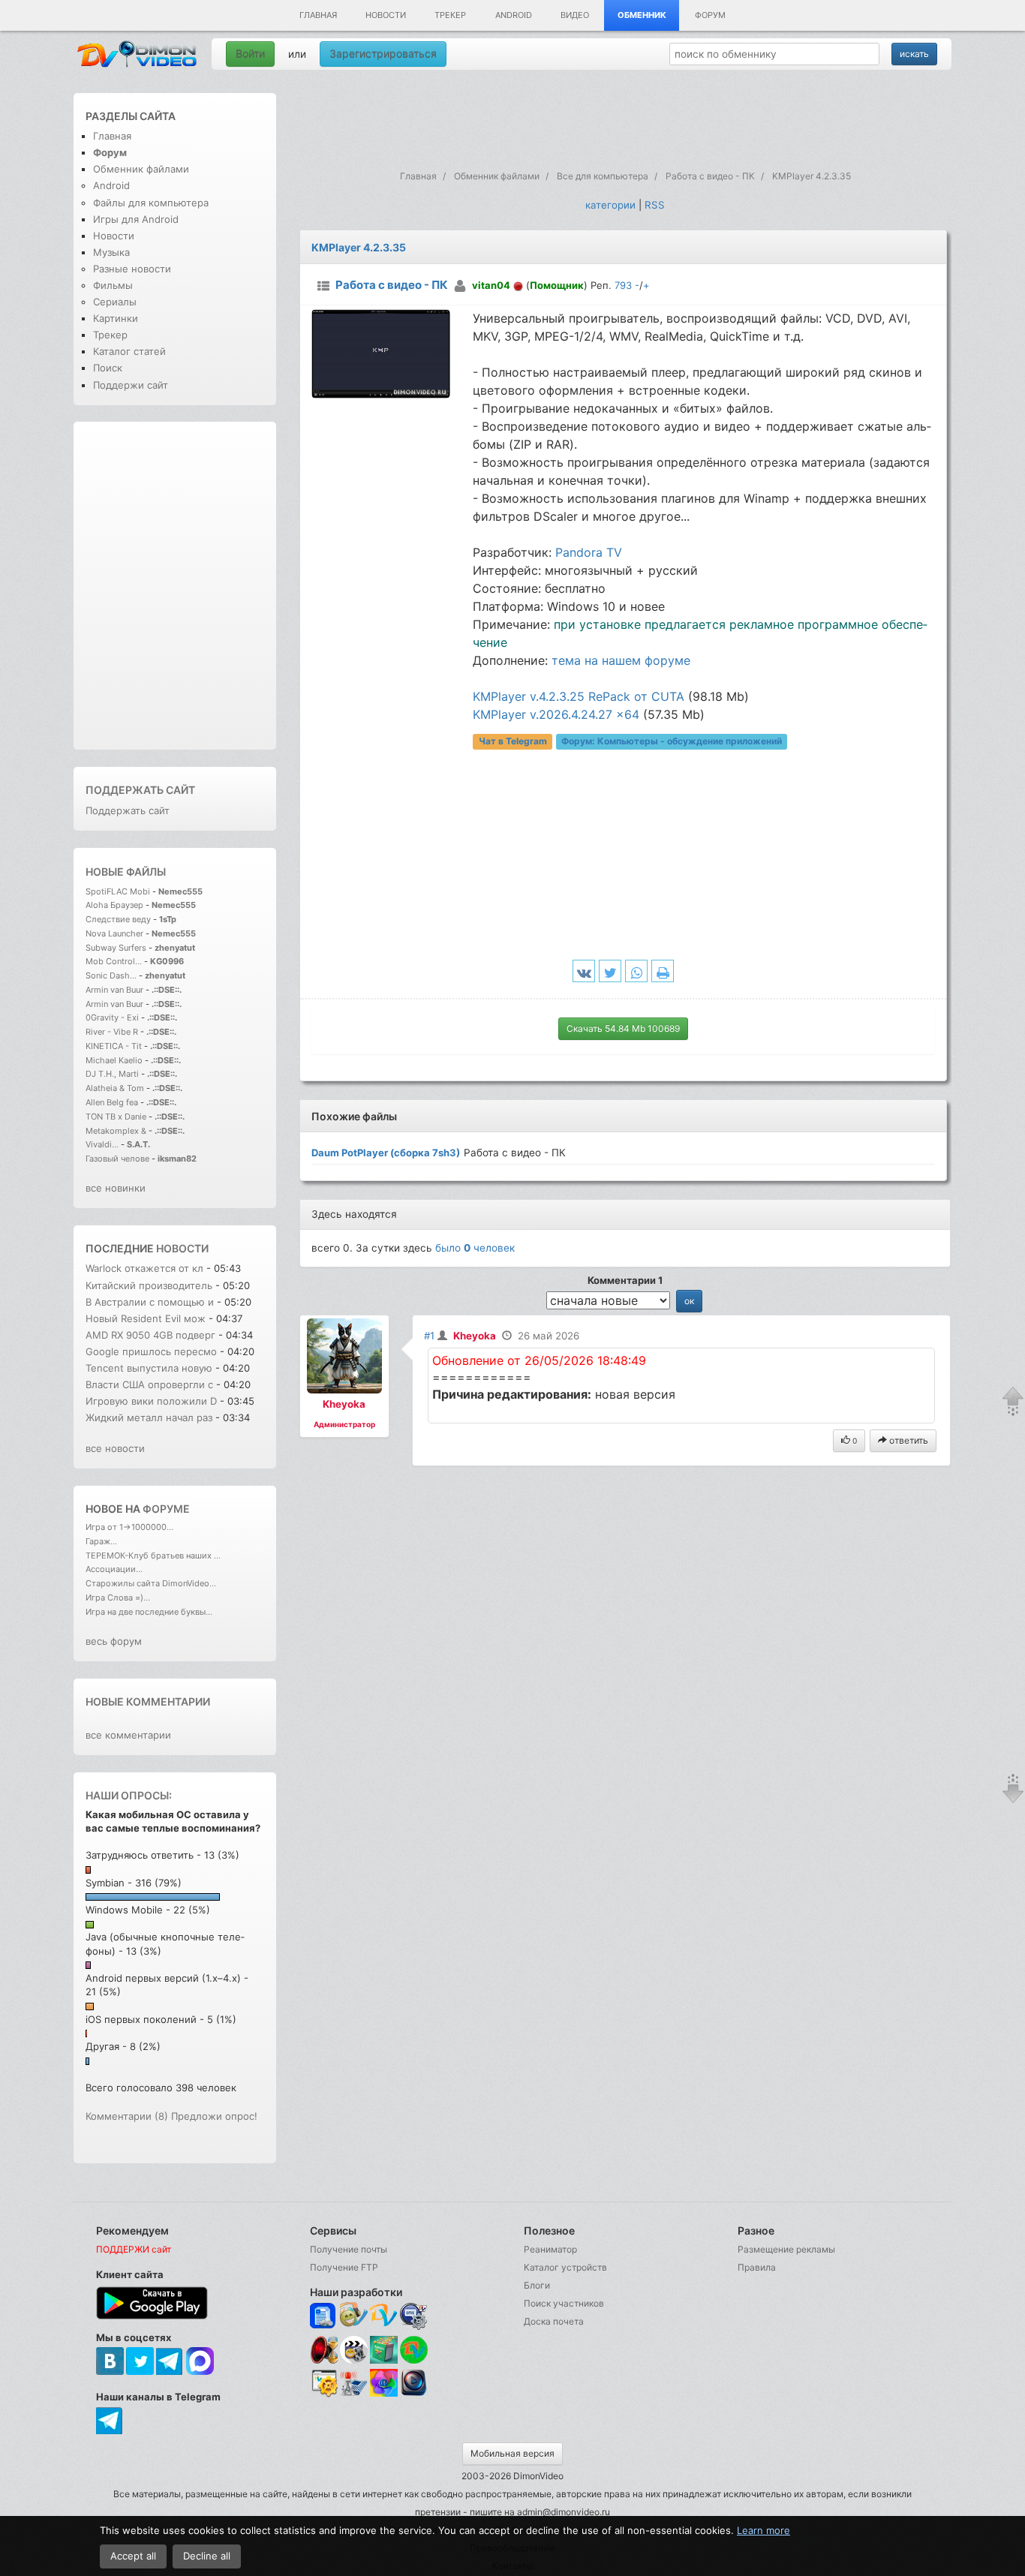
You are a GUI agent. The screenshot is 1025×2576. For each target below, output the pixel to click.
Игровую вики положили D (151, 1401)
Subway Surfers (116, 948)
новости (182, 1248)
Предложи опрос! (214, 2116)
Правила (757, 2267)
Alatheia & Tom (115, 1088)
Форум (710, 15)
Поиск (108, 368)
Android (514, 15)
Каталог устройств (565, 2267)
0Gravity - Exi (112, 1017)
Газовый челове (117, 1159)
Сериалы (115, 302)
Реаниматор (550, 2249)
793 (623, 285)
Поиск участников (564, 2303)
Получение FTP (344, 2267)
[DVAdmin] (324, 2384)
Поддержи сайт (131, 385)
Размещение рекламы (786, 2249)
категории (610, 205)
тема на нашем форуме (621, 660)
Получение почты (349, 2249)
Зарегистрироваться (383, 54)
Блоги (537, 2285)
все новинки (116, 1188)
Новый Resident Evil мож (146, 1318)
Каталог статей (129, 351)
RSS (655, 205)
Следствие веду (118, 919)
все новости (115, 1448)
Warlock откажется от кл (144, 1268)
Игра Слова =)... (118, 1598)
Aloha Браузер (116, 905)
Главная (318, 15)
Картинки (116, 318)
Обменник (642, 15)
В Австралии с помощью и (150, 1302)
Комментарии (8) (127, 2116)
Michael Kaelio (114, 1060)
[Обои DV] (384, 2394)
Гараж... (101, 1541)
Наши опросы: (129, 1795)
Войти (250, 54)
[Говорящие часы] (324, 2350)
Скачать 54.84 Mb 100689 (623, 1028)
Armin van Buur (114, 990)
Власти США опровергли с (149, 1384)
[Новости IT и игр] (354, 2394)
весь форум (114, 1641)
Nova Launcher (116, 933)
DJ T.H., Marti (112, 1074)
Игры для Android (136, 219)
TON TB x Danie (116, 1117)
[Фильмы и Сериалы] (414, 2394)
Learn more (763, 2530)
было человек (475, 1248)
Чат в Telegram (513, 741)
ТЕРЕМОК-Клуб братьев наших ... (153, 1556)
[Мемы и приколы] (354, 2316)
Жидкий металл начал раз (149, 1417)
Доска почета (554, 2321)
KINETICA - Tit (114, 1046)
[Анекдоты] (384, 2360)
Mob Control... (114, 961)
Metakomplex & (117, 1131)
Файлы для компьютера (151, 203)
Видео (575, 15)
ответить (908, 1440)
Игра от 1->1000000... (129, 1527)
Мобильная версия (512, 2453)
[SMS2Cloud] (414, 2316)
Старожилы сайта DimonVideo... (151, 1583)
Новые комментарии (148, 1701)
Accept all (133, 2556)
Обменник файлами (141, 169)
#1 (429, 1336)
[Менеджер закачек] (414, 2350)
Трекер (450, 15)
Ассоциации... (114, 1569)
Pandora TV (589, 552)
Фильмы (113, 285)
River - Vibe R (112, 1032)
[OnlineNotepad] (324, 2316)
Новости (386, 15)
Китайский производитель (149, 1285)
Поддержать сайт (140, 790)
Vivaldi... (102, 1144)
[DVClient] (384, 2316)
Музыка (111, 252)
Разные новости (132, 269)
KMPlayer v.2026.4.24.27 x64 (556, 714)
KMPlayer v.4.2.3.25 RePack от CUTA (579, 696)
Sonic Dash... (111, 975)
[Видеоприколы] (354, 2360)
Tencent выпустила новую (149, 1368)
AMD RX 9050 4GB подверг (150, 1335)
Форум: (672, 741)
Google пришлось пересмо (151, 1351)
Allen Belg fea (112, 1102)
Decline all (207, 2556)
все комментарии (128, 1735)
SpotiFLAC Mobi (118, 891)
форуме (166, 1509)
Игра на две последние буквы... (149, 1612)
